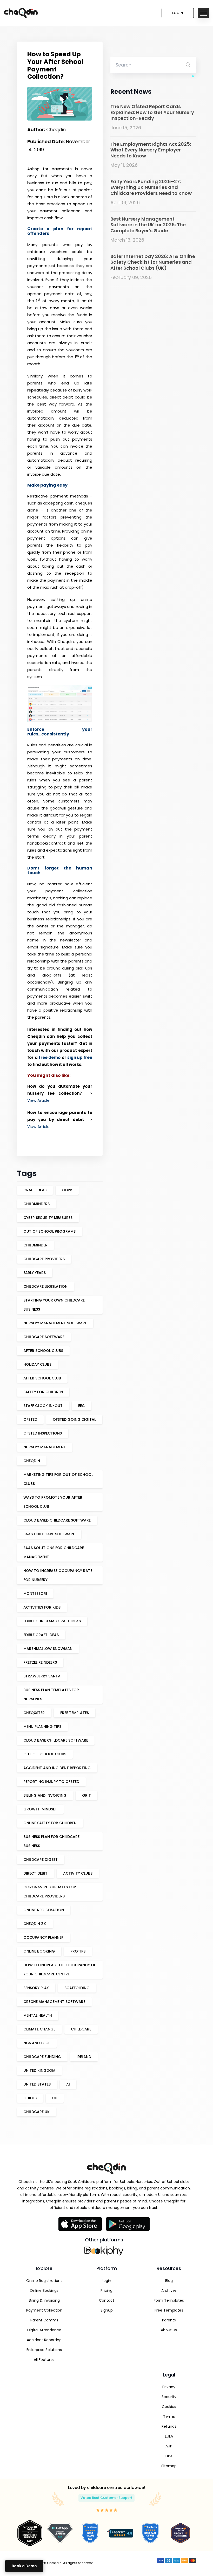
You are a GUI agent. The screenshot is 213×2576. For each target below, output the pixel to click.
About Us (169, 2330)
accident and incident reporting (57, 1768)
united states (37, 2084)
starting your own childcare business (54, 1305)
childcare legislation (45, 1286)
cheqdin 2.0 (35, 1924)
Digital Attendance (44, 2330)
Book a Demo (24, 2566)
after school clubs (43, 1351)
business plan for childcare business (51, 1841)
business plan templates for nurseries (51, 1694)
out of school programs (49, 1231)
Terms (169, 2416)
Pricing (106, 2290)
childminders (36, 1204)
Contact (107, 2300)
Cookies (169, 2407)
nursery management (45, 1447)
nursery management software (55, 1323)
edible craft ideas (41, 1635)
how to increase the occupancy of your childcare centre (60, 1970)
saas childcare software (49, 1534)
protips (78, 1951)
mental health (38, 2015)
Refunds (169, 2426)
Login (178, 13)
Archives (169, 2290)
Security (169, 2397)
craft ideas (35, 1190)
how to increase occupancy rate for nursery (58, 1575)
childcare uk (36, 2112)
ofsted (30, 1419)
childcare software (44, 1337)
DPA (169, 2456)
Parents (169, 2320)
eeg (82, 1406)
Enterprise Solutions (44, 2350)
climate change (39, 2029)
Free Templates (169, 2310)
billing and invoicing (45, 1795)
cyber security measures (48, 1218)
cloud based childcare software (57, 1520)
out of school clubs (45, 1754)
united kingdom (39, 2070)
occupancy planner (44, 1937)
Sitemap (169, 2466)
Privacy (169, 2387)
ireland (84, 2057)
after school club (42, 1378)
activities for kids (42, 1607)
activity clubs (78, 1873)
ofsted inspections (43, 1433)
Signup (107, 2310)
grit (86, 1795)
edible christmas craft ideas (52, 1621)
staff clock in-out (43, 1406)
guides (30, 2098)
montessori (35, 1594)
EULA (169, 2436)
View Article (38, 1100)
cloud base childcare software (56, 1740)
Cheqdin (66, 642)
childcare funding (42, 2057)
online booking (39, 1951)
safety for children (43, 1392)
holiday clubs (37, 1364)
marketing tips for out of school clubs (58, 1479)
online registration (44, 1910)
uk (55, 2098)
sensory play (36, 1988)
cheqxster (34, 1713)
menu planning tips (42, 1727)
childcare (81, 2029)
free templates (75, 1713)
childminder (35, 1245)
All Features (44, 2360)
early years (35, 1273)
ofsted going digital (74, 1419)
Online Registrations (44, 2281)
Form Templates (169, 2300)
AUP (169, 2446)
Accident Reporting (44, 2340)
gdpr (67, 1190)
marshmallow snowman (48, 1649)
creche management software (54, 2002)
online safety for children (50, 1823)
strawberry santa (42, 1676)
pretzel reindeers (40, 1662)
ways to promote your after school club (53, 1502)
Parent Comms (44, 2320)
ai (68, 2084)
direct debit (35, 1873)
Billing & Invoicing (44, 2300)
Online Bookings (44, 2290)
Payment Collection (44, 2310)
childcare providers (44, 1259)
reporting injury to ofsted (51, 1782)
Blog (169, 2281)
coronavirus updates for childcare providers (50, 1892)
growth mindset (40, 1809)
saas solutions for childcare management (54, 1552)
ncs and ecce (37, 2043)
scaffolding (77, 1988)
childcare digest (41, 1860)
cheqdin (32, 1461)
